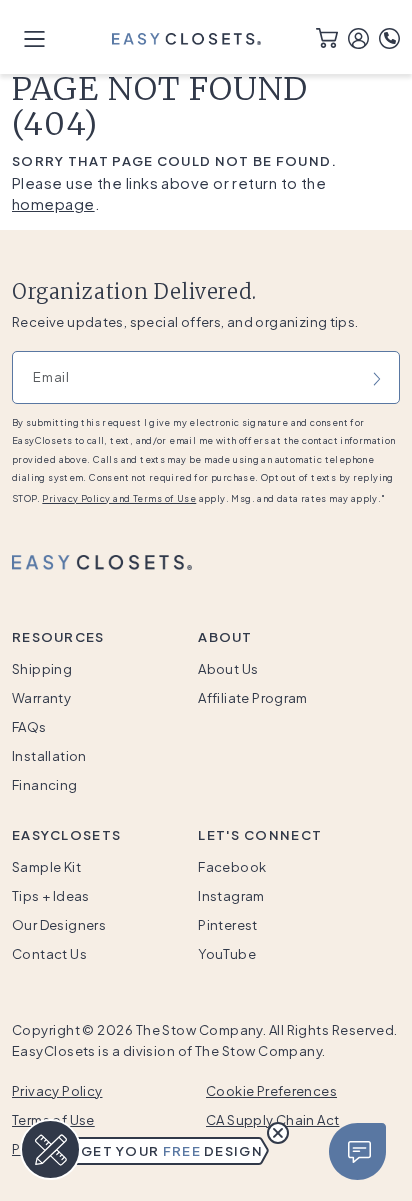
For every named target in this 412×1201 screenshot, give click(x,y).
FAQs (29, 727)
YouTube (227, 954)
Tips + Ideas (51, 896)
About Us (228, 669)
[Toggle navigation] (34, 37)
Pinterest (228, 925)
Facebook (232, 867)
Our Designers (59, 925)
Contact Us (49, 954)
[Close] (357, 1151)
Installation (49, 756)
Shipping (42, 669)
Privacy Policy (57, 1091)
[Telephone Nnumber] (389, 35)
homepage (53, 203)
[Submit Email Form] (377, 377)
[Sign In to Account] (358, 35)
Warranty (41, 698)
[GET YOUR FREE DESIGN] (50, 1150)
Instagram (231, 896)
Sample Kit (46, 867)
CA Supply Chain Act (272, 1120)
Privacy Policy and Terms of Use (119, 498)
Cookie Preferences (271, 1091)
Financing (45, 785)
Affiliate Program (253, 698)
